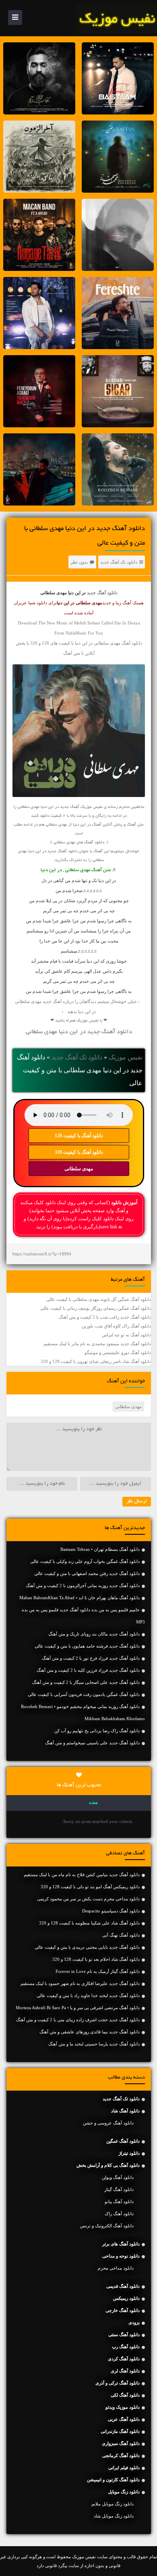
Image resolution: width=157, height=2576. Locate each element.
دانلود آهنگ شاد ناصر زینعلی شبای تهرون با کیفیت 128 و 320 (96, 1361)
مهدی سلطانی (79, 1169)
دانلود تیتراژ (129, 2153)
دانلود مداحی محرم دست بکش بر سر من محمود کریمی (88, 1899)
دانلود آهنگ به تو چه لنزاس (126, 1335)
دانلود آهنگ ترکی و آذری (118, 2383)
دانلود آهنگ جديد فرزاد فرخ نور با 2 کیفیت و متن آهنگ (91, 1658)
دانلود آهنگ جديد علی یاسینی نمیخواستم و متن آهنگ (92, 1743)
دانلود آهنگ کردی (124, 2359)
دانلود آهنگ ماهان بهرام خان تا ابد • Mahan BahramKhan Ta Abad (80, 1598)
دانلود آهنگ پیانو (119, 2201)
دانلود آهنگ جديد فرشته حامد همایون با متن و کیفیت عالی (87, 1646)
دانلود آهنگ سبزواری (121, 2443)
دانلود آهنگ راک (119, 2214)
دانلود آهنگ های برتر (121, 2244)
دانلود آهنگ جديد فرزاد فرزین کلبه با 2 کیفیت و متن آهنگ (88, 1670)
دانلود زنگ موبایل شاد (114, 2516)
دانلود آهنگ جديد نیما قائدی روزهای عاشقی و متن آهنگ (90, 2032)
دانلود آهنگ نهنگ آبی (121, 1935)
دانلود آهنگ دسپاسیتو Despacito (111, 1911)
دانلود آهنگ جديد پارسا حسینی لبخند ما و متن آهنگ (94, 2044)
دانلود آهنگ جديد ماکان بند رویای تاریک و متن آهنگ (94, 1634)
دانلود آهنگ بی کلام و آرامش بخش (108, 2165)
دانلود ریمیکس (126, 2298)
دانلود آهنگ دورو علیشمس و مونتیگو (118, 1353)
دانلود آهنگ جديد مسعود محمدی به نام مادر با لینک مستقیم (97, 1344)
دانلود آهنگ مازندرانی (120, 2431)
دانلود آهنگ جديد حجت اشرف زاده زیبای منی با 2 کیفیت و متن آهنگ (78, 2020)
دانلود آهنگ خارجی (123, 2310)
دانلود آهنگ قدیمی (123, 2286)
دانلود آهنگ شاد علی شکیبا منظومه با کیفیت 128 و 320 (89, 1923)
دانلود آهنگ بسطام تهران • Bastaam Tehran (100, 1549)
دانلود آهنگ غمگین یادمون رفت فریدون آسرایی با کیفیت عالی (84, 1694)
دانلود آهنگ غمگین (123, 2141)
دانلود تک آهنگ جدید (119, 562)
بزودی (134, 2322)
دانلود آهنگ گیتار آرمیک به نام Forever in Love (98, 1971)
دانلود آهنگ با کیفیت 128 (79, 1136)
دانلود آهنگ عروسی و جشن (108, 2123)
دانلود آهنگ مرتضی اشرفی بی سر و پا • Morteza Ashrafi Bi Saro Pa (78, 2008)
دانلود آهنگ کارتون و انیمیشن (113, 2480)
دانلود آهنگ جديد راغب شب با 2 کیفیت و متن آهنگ (105, 1317)
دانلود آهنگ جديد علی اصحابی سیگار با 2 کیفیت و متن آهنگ (86, 1682)
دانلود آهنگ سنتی (124, 2335)
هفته (93, 1803)
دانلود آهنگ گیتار (119, 2189)
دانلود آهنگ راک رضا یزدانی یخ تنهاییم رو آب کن (97, 1731)
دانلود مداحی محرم (116, 2268)
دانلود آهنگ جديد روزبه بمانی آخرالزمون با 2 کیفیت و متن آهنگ (83, 1586)
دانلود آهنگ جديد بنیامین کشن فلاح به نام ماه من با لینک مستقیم (82, 1875)
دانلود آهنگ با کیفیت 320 (79, 1152)
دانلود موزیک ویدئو (123, 2407)
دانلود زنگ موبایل (124, 2492)
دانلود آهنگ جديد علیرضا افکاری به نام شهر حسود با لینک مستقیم (80, 1983)
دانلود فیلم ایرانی (124, 2468)
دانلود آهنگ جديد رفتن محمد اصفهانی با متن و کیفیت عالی (87, 1573)
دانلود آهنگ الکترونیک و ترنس (107, 2226)
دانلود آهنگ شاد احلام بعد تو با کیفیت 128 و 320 (96, 1959)
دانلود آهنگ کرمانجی (121, 2455)
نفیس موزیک (126, 1057)
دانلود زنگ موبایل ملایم (113, 2504)
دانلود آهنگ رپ (126, 2347)
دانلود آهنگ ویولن (118, 2177)
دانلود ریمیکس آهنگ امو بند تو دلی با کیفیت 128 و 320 (90, 1887)
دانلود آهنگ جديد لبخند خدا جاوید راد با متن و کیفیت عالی (88, 1995)
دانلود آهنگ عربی (124, 2419)
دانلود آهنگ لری (125, 2371)
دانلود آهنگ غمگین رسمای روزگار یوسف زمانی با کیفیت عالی (96, 1308)
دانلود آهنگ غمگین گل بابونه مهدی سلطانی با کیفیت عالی (99, 1299)
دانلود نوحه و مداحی (121, 2256)
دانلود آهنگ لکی (125, 2395)
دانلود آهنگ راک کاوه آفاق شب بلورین (116, 1326)
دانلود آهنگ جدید (102, 593)
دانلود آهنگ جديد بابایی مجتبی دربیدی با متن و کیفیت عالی (87, 1947)
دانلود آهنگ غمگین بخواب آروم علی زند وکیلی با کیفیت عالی (85, 1561)
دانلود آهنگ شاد (125, 2111)
